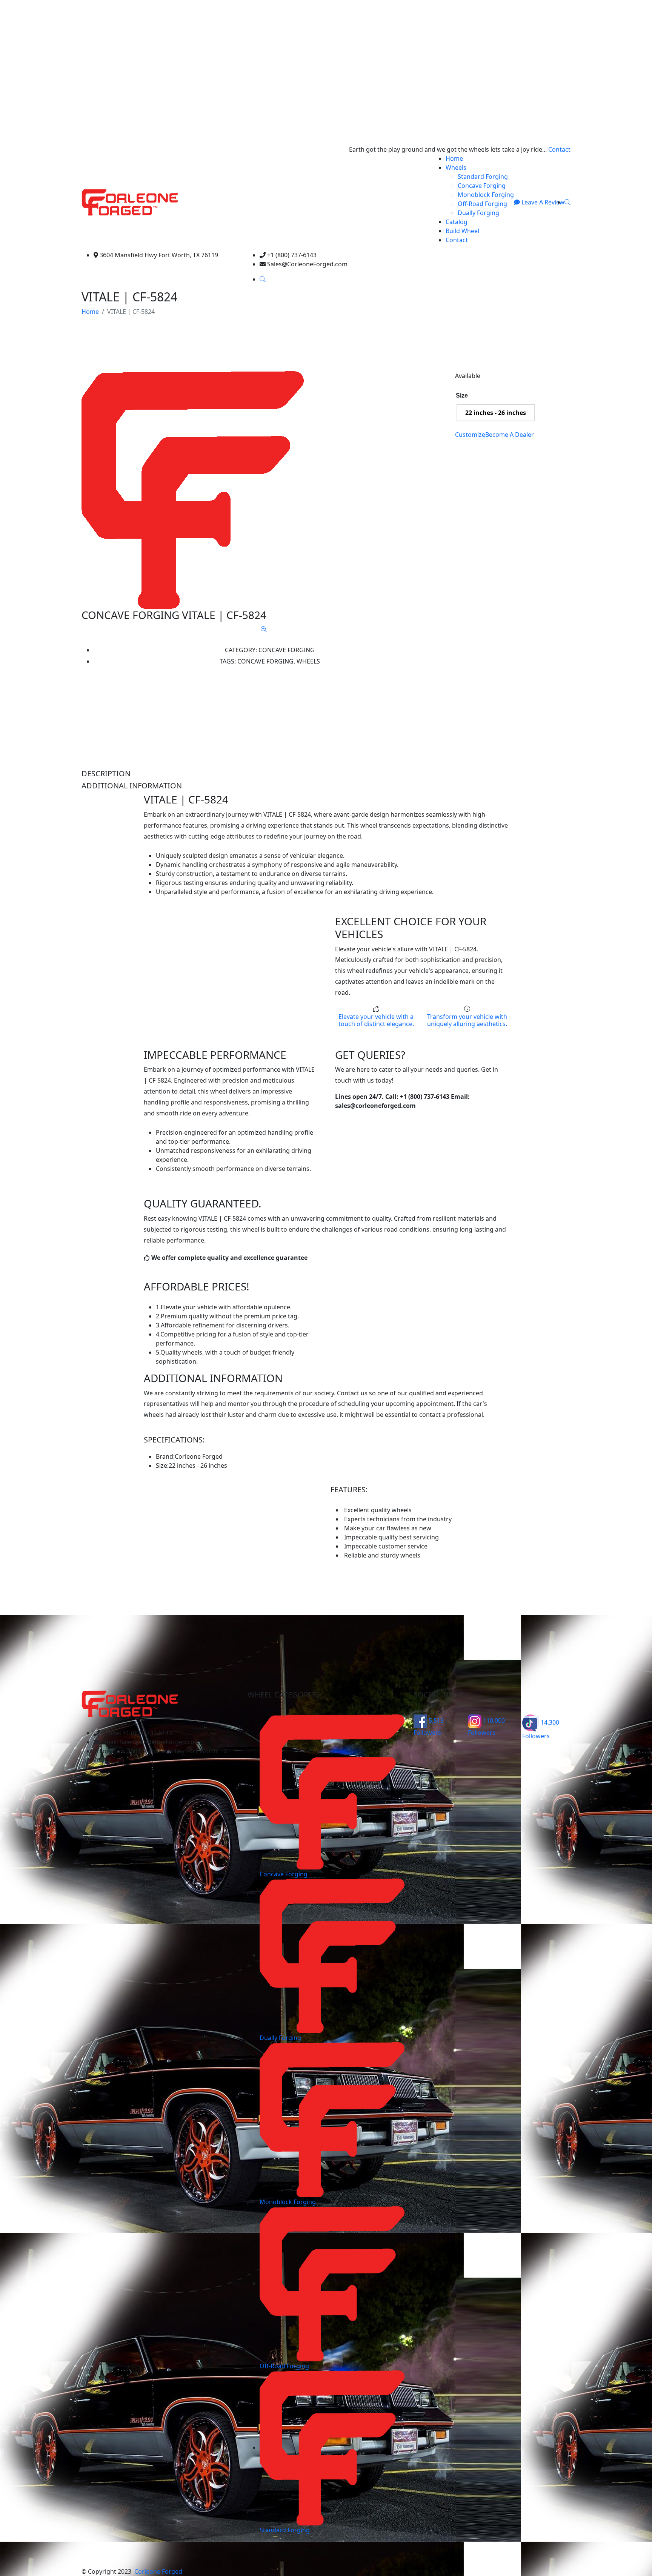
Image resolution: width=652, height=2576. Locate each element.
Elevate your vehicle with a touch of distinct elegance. (376, 1020)
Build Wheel (462, 231)
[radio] (496, 413)
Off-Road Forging (482, 204)
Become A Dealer (510, 435)
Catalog (457, 222)
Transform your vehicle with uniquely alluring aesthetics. (467, 1020)
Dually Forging (478, 213)
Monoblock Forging (486, 195)
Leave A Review (542, 202)
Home (454, 158)
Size (462, 396)
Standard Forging (483, 177)
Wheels (456, 167)
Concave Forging (482, 186)
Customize (470, 435)
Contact (559, 149)
